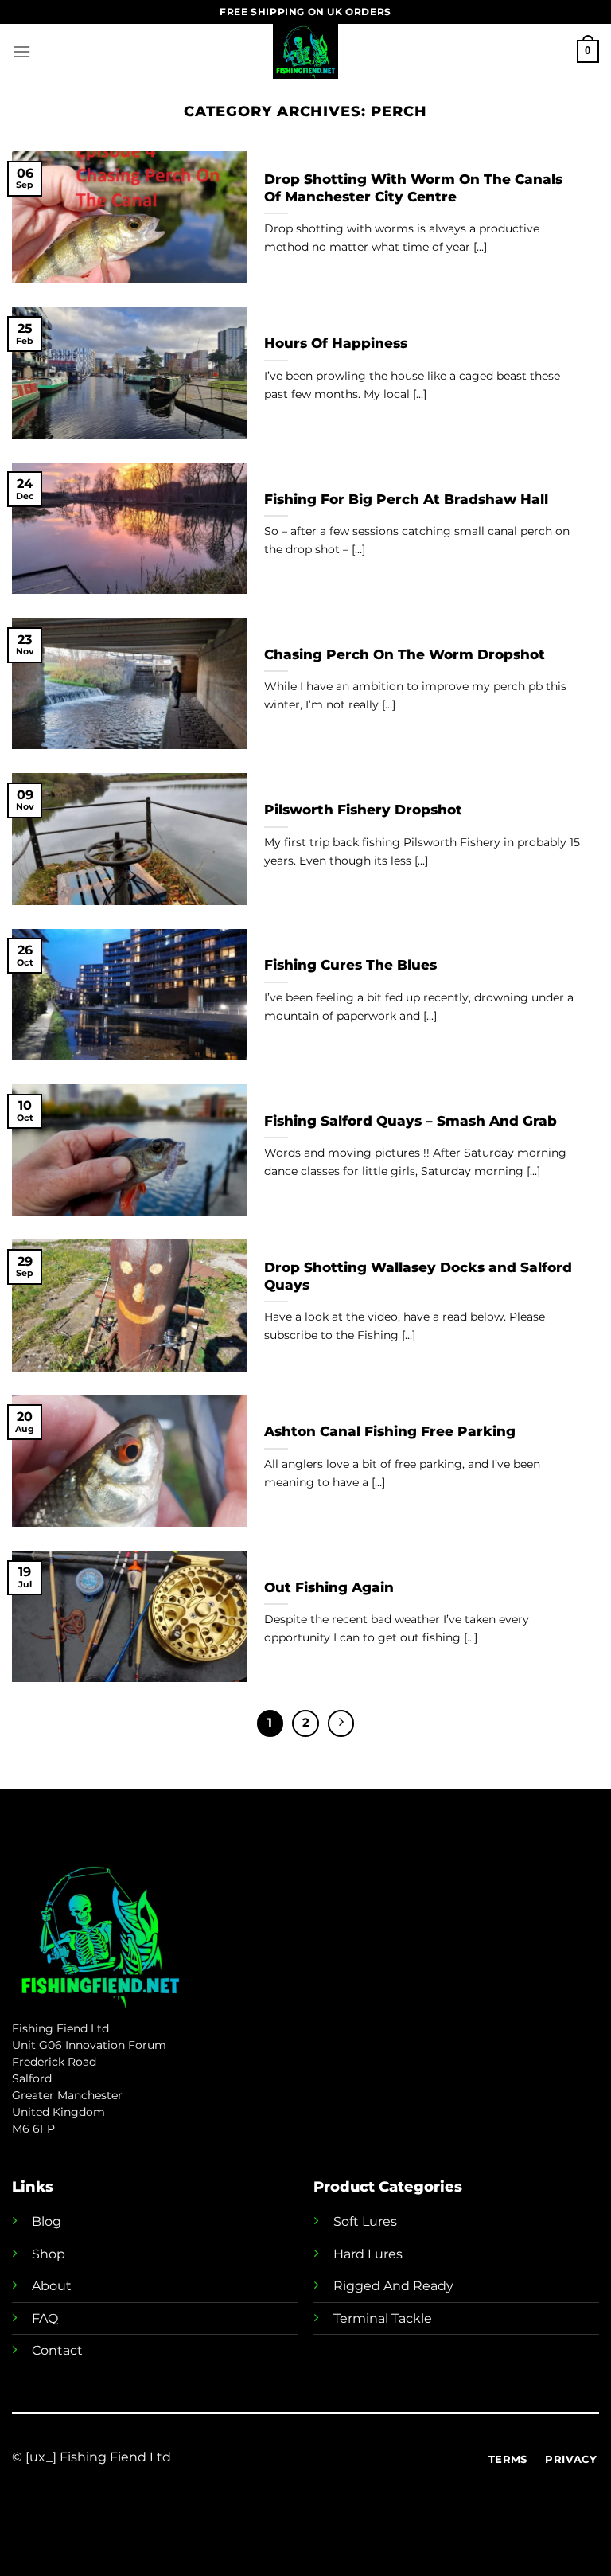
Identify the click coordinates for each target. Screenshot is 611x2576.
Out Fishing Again (329, 1587)
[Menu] (21, 51)
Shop (49, 2254)
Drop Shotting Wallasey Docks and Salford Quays (418, 1276)
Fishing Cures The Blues (350, 965)
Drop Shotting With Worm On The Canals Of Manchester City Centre (413, 188)
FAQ (45, 2318)
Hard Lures (368, 2254)
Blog (47, 2221)
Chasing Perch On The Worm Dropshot (405, 654)
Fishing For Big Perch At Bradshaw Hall (406, 499)
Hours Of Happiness (336, 343)
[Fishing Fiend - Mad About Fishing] (305, 51)
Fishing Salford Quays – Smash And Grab (411, 1121)
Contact (57, 2350)
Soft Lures (365, 2221)
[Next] (341, 1723)
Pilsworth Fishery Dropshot (363, 810)
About (52, 2286)
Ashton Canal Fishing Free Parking (390, 1431)
